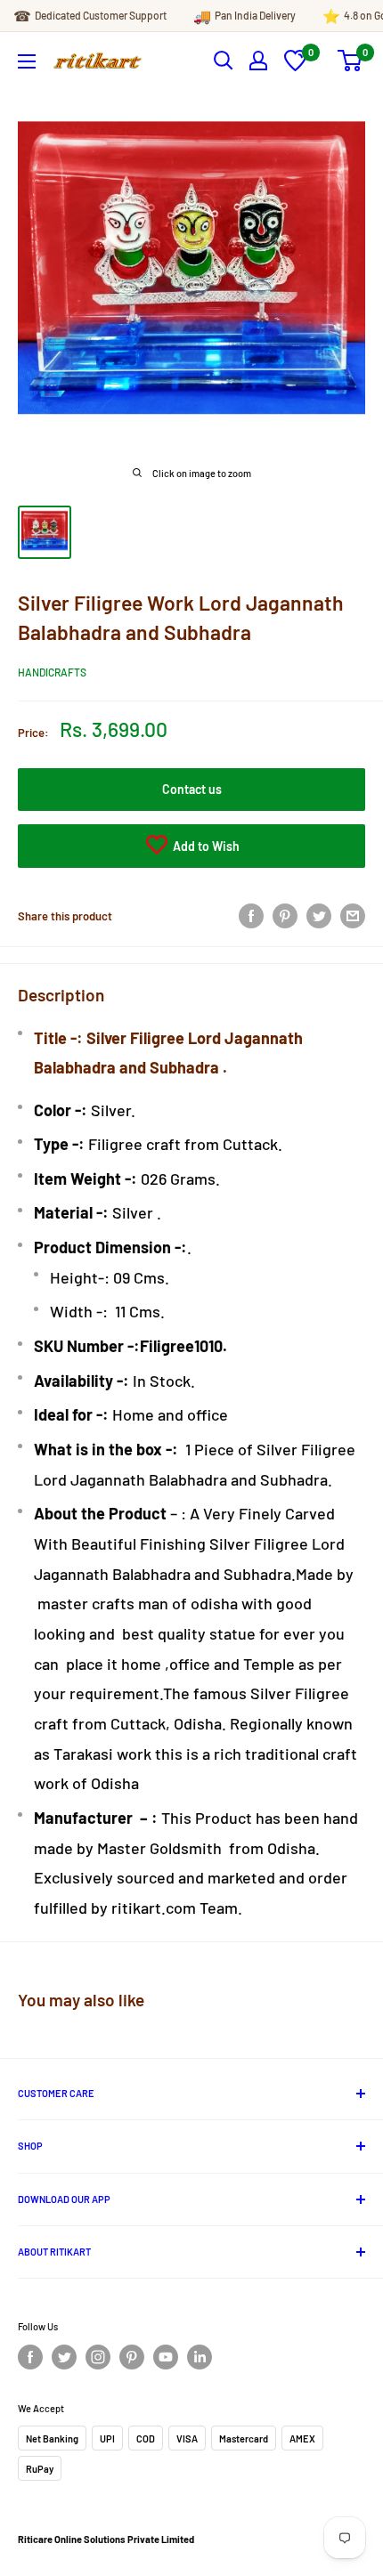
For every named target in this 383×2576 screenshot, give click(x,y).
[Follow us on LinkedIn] (200, 2357)
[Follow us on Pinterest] (132, 2357)
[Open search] (224, 61)
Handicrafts (52, 672)
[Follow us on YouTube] (166, 2357)
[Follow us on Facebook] (30, 2357)
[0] (295, 67)
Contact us (192, 789)
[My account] (258, 61)
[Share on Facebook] (251, 916)
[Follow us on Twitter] (64, 2357)
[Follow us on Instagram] (98, 2357)
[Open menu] (27, 61)
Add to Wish (205, 846)
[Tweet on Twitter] (319, 916)
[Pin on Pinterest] (285, 916)
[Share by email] (353, 916)
